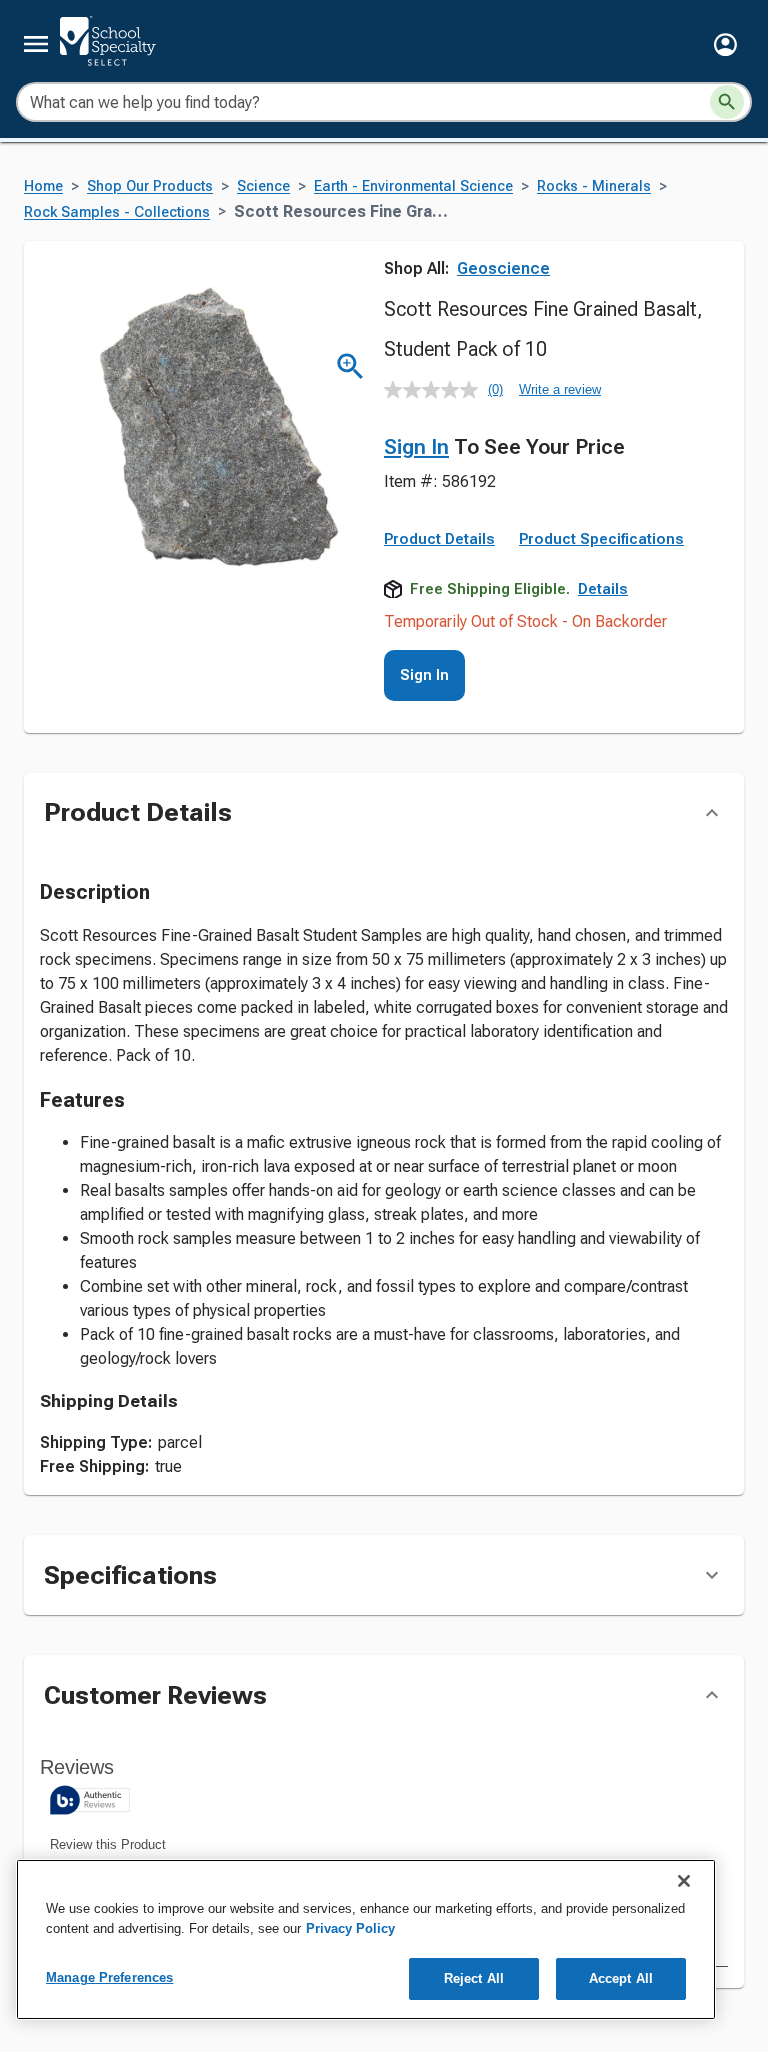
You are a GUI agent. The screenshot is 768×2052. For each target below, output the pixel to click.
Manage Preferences (109, 1977)
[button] (725, 44)
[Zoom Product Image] (350, 366)
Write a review (560, 389)
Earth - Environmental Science (413, 186)
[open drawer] (36, 44)
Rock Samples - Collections (117, 212)
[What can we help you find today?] (727, 102)
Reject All (474, 1978)
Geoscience (503, 268)
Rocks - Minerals (594, 186)
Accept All (621, 1978)
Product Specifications (601, 539)
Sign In (416, 447)
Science (263, 186)
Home (43, 186)
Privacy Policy (350, 1928)
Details (603, 589)
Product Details (439, 539)
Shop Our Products (150, 186)
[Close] (684, 1881)
